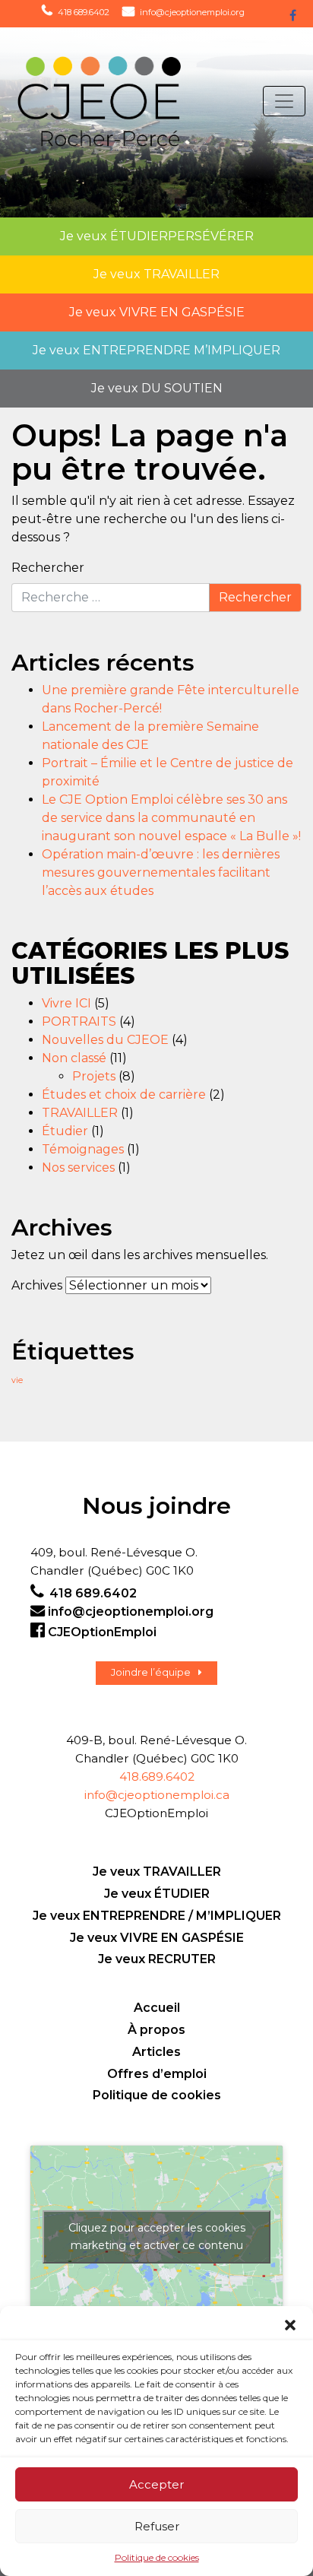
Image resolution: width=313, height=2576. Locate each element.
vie (17, 1380)
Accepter (156, 2484)
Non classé (74, 1058)
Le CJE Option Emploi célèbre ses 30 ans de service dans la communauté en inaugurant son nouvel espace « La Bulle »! (171, 818)
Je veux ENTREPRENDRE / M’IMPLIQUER (157, 1916)
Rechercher (48, 568)
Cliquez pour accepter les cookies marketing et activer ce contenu (157, 2237)
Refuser (157, 2526)
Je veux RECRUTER (157, 1959)
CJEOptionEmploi (102, 1632)
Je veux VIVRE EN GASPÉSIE (157, 1938)
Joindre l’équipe (151, 1672)
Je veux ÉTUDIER (157, 1894)
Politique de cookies (157, 2557)
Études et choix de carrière (124, 1094)
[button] (290, 2325)
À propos (156, 2030)
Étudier (65, 1131)
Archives (37, 1285)
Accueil (157, 2008)
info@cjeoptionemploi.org (192, 12)
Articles (156, 2052)
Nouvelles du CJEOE (105, 1040)
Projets (94, 1076)
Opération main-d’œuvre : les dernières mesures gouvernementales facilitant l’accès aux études (161, 872)
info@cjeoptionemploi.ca (157, 1795)
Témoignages (83, 1149)
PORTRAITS (79, 1022)
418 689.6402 (84, 12)
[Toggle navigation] (284, 101)
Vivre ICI (66, 1003)
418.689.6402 (157, 1777)
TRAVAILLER (80, 1113)
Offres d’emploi (157, 2074)
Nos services (78, 1167)
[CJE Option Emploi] (97, 102)
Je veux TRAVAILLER (157, 1872)
